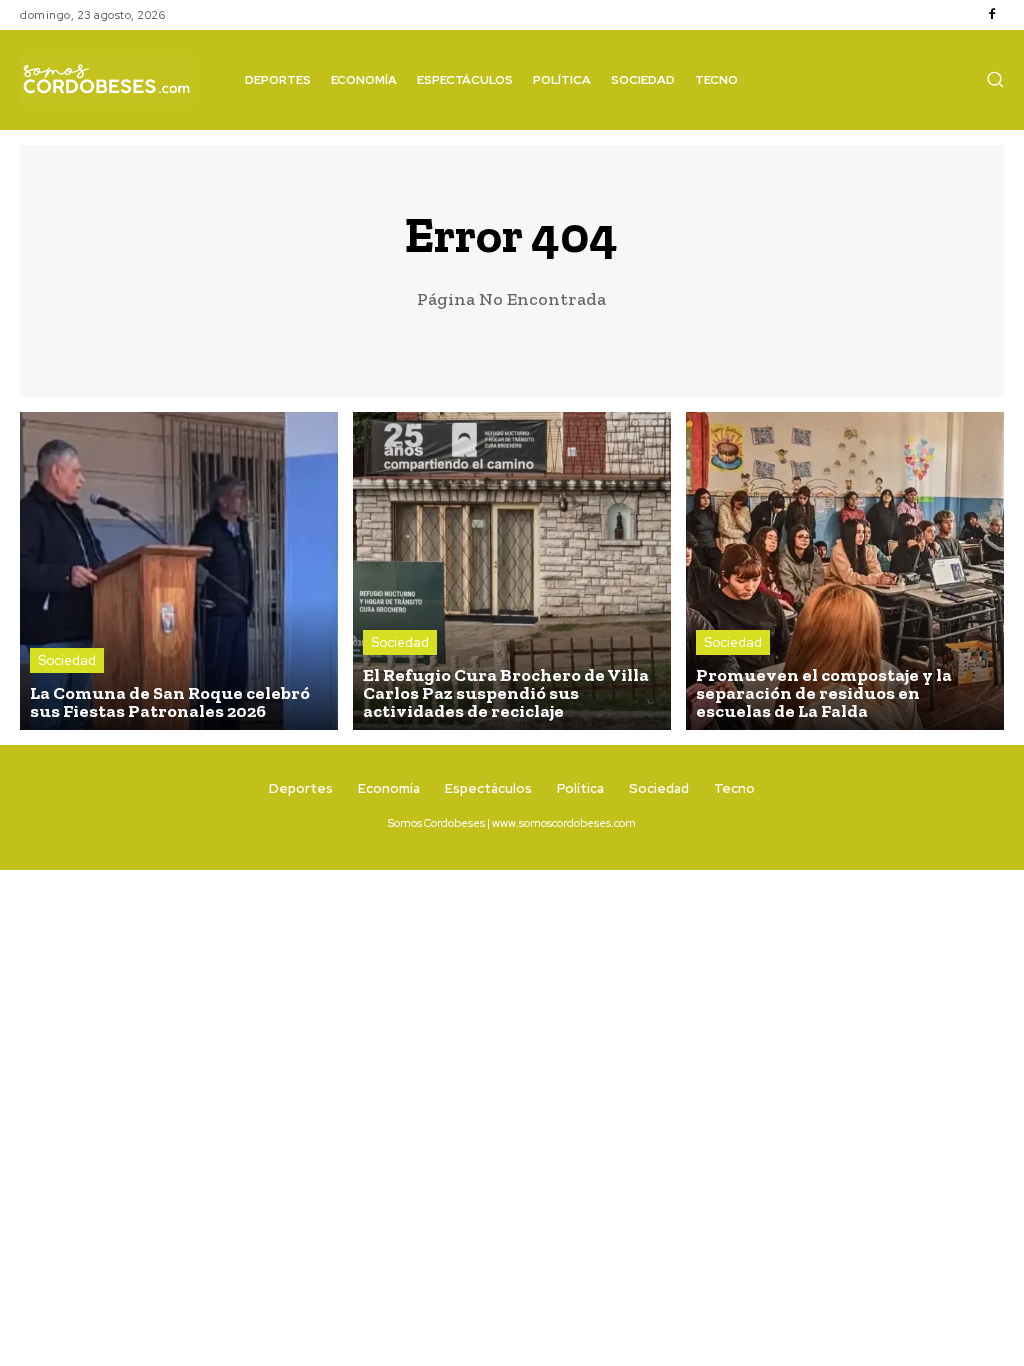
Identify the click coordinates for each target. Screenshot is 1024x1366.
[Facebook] (992, 15)
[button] (995, 79)
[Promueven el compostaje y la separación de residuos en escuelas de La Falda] (845, 571)
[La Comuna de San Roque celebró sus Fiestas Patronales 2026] (179, 571)
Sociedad (67, 660)
